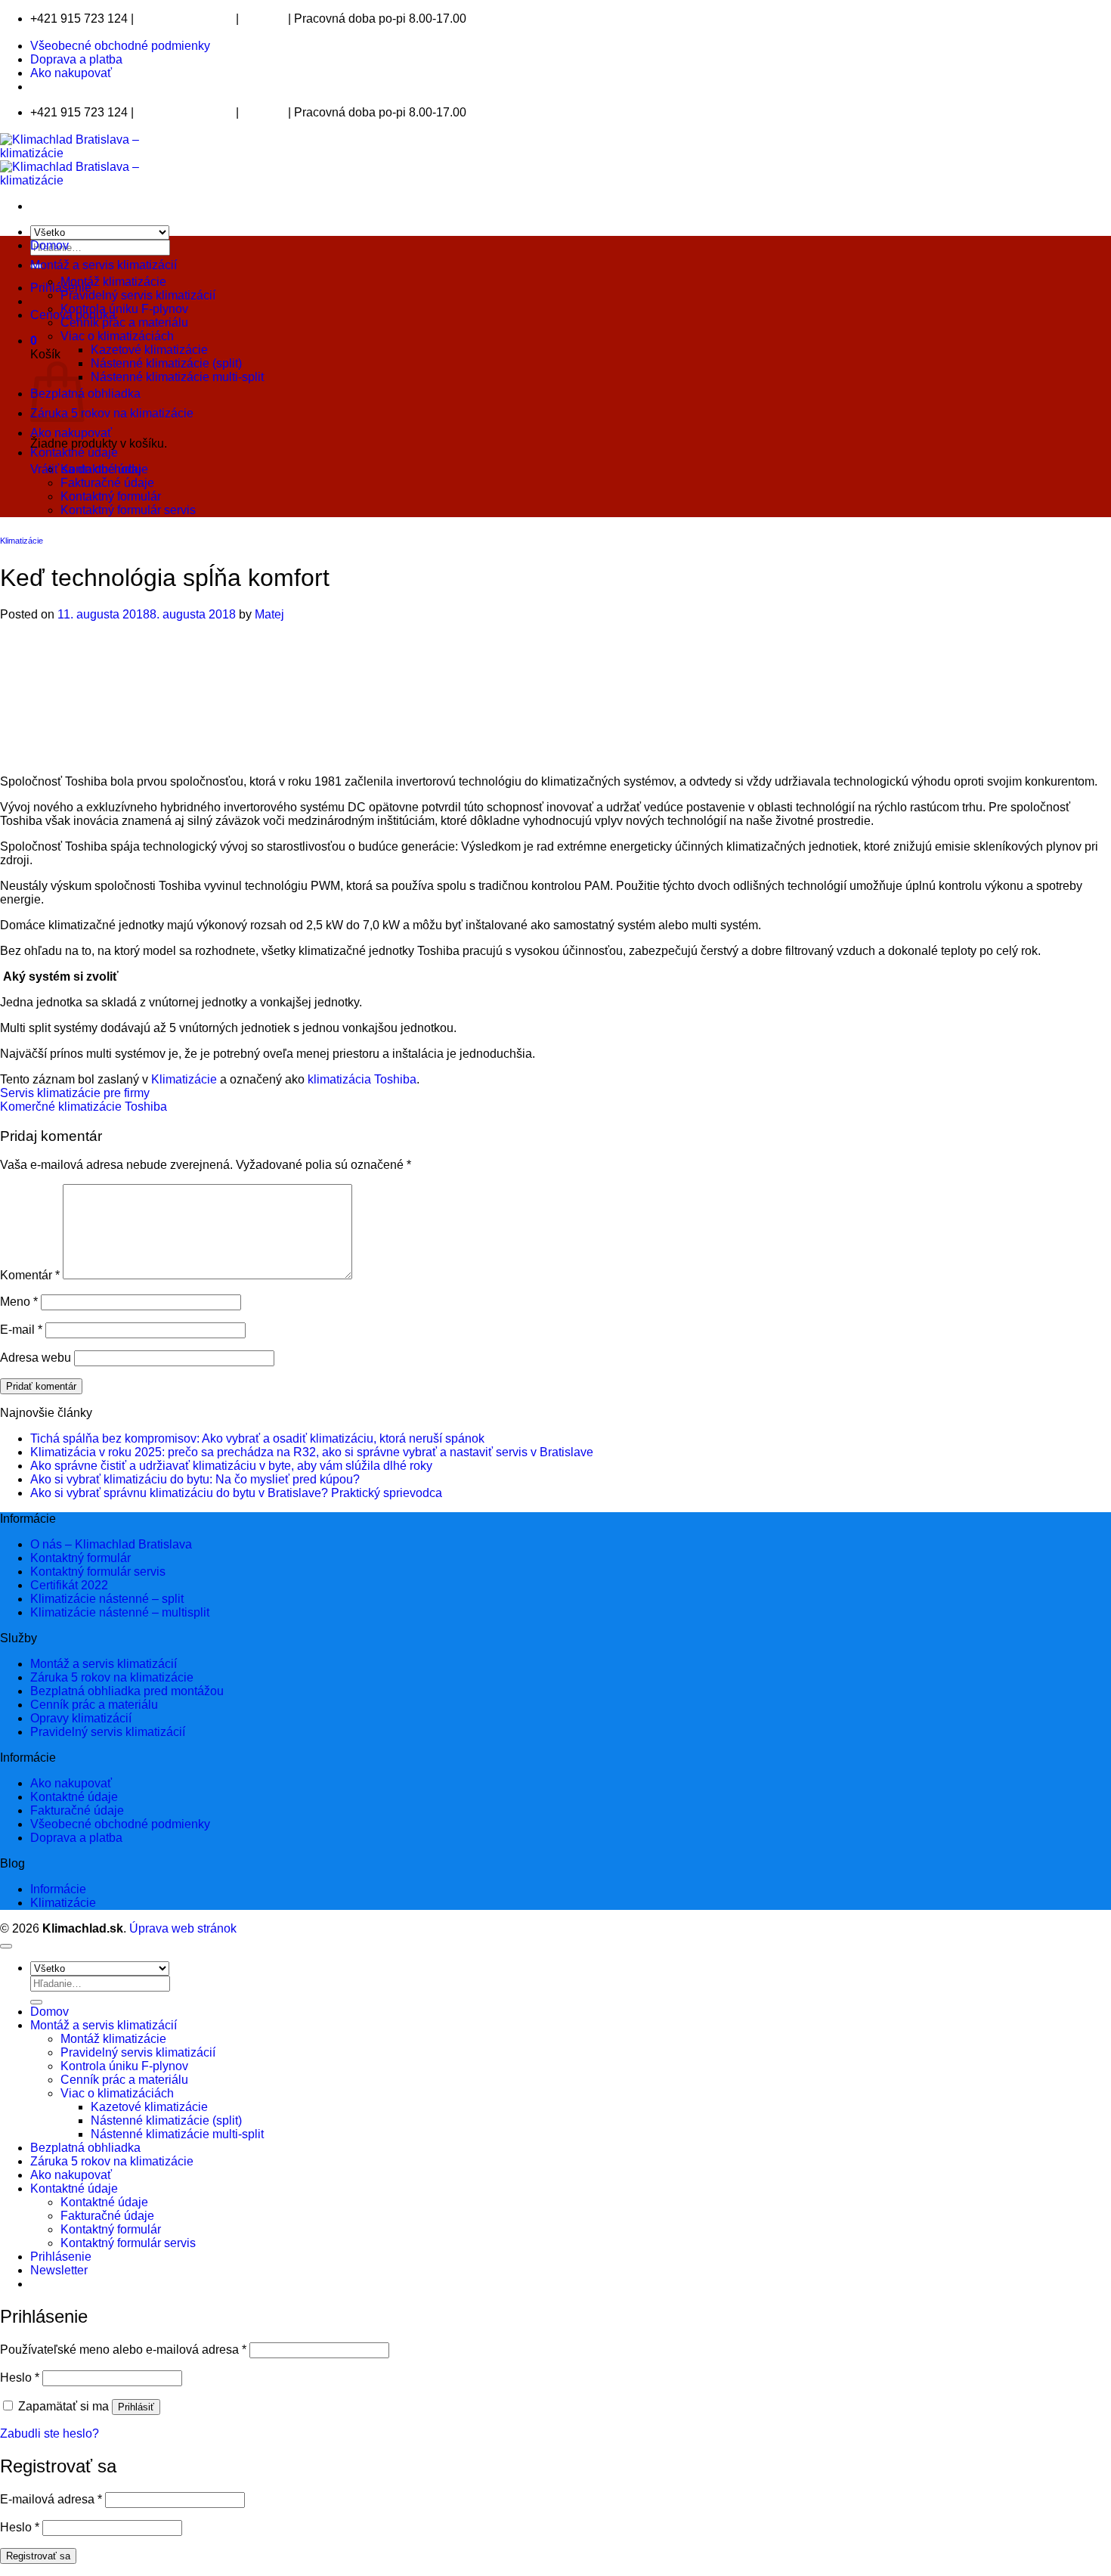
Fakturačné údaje (107, 483)
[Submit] (36, 2002)
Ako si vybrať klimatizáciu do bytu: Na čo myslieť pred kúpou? (195, 1479)
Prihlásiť (136, 2407)
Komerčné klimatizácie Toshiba (84, 1107)
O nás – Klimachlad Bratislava (111, 1544)
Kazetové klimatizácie (149, 350)
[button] (34, 341)
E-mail (21, 1330)
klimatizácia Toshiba (362, 1079)
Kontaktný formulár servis (128, 510)
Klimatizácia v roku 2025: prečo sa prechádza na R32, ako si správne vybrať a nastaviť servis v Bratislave (312, 1452)
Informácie (58, 1889)
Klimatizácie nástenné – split (107, 1599)
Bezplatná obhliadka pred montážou (127, 1691)
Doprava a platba (76, 59)
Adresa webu (36, 1358)
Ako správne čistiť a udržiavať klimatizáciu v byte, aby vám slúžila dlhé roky (231, 1466)
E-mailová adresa (51, 2499)
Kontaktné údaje (74, 453)
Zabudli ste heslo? (50, 2433)
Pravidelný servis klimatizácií (138, 295)
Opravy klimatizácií (81, 1718)
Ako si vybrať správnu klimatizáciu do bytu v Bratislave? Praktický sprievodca (236, 1493)
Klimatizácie (22, 541)
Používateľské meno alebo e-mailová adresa (123, 2350)
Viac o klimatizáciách (117, 336)
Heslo (20, 2378)
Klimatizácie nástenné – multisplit (120, 1612)
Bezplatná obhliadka (85, 394)
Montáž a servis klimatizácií (104, 265)
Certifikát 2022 (69, 1585)
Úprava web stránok (183, 1928)
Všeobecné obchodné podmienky (120, 46)
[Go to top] (6, 1946)
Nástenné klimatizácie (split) (166, 363)
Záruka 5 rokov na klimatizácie (112, 413)
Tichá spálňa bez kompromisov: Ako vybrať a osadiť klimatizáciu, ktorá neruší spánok (257, 1438)
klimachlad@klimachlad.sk (185, 20)
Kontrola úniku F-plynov (124, 309)
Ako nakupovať (71, 73)
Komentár (30, 1275)
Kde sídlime (263, 20)
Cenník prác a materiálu (124, 322)
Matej (269, 614)
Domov (50, 245)
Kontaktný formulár (111, 496)
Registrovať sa (38, 2556)
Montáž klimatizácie (113, 282)
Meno (19, 1302)
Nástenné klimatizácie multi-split (177, 377)
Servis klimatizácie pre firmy (75, 1093)
